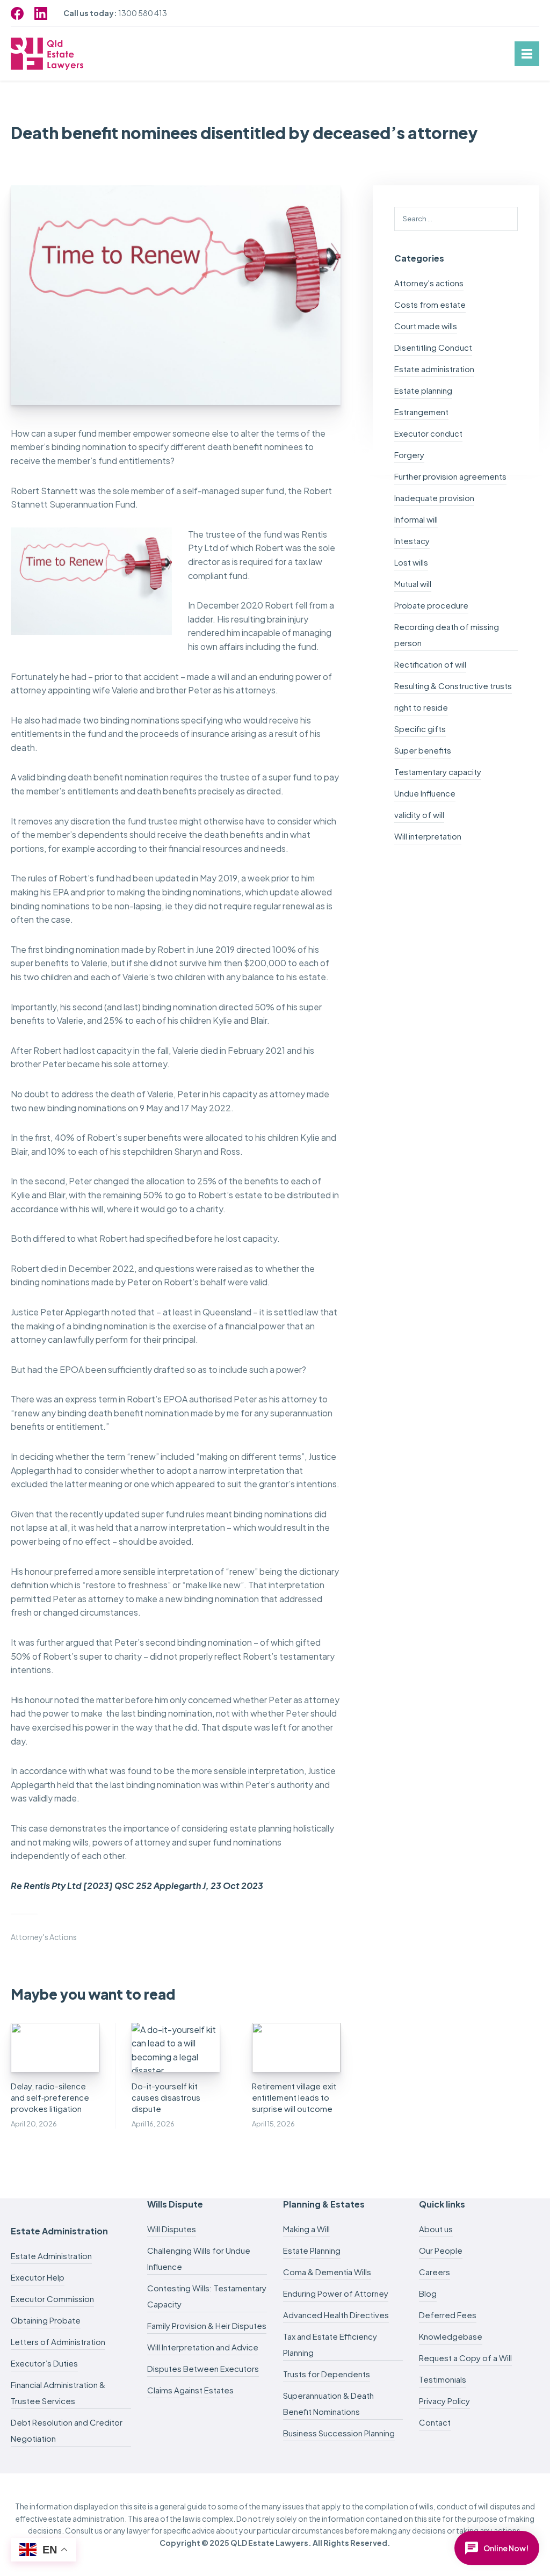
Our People (441, 2250)
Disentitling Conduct (433, 347)
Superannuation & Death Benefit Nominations (328, 2403)
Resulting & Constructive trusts (453, 686)
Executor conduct (428, 433)
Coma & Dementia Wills (327, 2272)
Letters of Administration (58, 2342)
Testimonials (443, 2379)
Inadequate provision (434, 498)
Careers (435, 2272)
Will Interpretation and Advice (203, 2347)
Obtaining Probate (46, 2320)
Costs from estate (430, 304)
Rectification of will (430, 664)
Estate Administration (51, 2256)
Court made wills (426, 326)
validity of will (419, 815)
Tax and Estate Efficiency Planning (330, 2344)
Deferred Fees (448, 2315)
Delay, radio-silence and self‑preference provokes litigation (50, 2097)
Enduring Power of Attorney (336, 2293)
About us (436, 2229)
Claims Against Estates (190, 2390)
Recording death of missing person (447, 635)
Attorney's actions (44, 1937)
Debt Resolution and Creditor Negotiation (67, 2430)
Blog (428, 2293)
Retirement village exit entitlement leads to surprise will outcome (294, 2097)
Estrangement (421, 412)
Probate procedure (431, 605)
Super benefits (423, 750)
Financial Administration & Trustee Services (58, 2393)
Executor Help (38, 2277)
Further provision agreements (450, 476)
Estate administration (434, 369)
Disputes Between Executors (203, 2368)
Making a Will (306, 2229)
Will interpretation (428, 836)
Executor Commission (52, 2299)
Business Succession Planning (339, 2433)
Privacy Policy (444, 2401)
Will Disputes (172, 2229)
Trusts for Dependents (327, 2374)
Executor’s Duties (44, 2363)
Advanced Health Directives (336, 2315)
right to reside (421, 707)
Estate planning (423, 390)
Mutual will (413, 584)
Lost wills (411, 562)
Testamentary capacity (438, 772)
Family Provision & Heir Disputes (207, 2325)
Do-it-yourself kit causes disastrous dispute (166, 2097)
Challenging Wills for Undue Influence (199, 2258)
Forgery (409, 455)
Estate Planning (312, 2250)
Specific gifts (420, 729)
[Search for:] (456, 218)
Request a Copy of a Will (465, 2358)
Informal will (416, 519)
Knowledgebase (451, 2336)
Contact (435, 2422)
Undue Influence (425, 793)
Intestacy (412, 541)
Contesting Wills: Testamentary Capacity (207, 2296)
